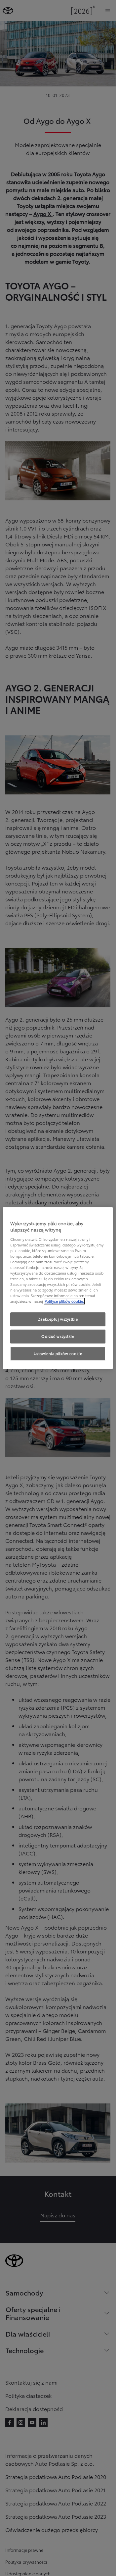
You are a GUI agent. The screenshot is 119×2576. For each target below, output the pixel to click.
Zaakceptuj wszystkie (58, 1319)
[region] (58, 1288)
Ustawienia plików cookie (58, 1353)
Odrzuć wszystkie (58, 1337)
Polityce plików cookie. (64, 1301)
